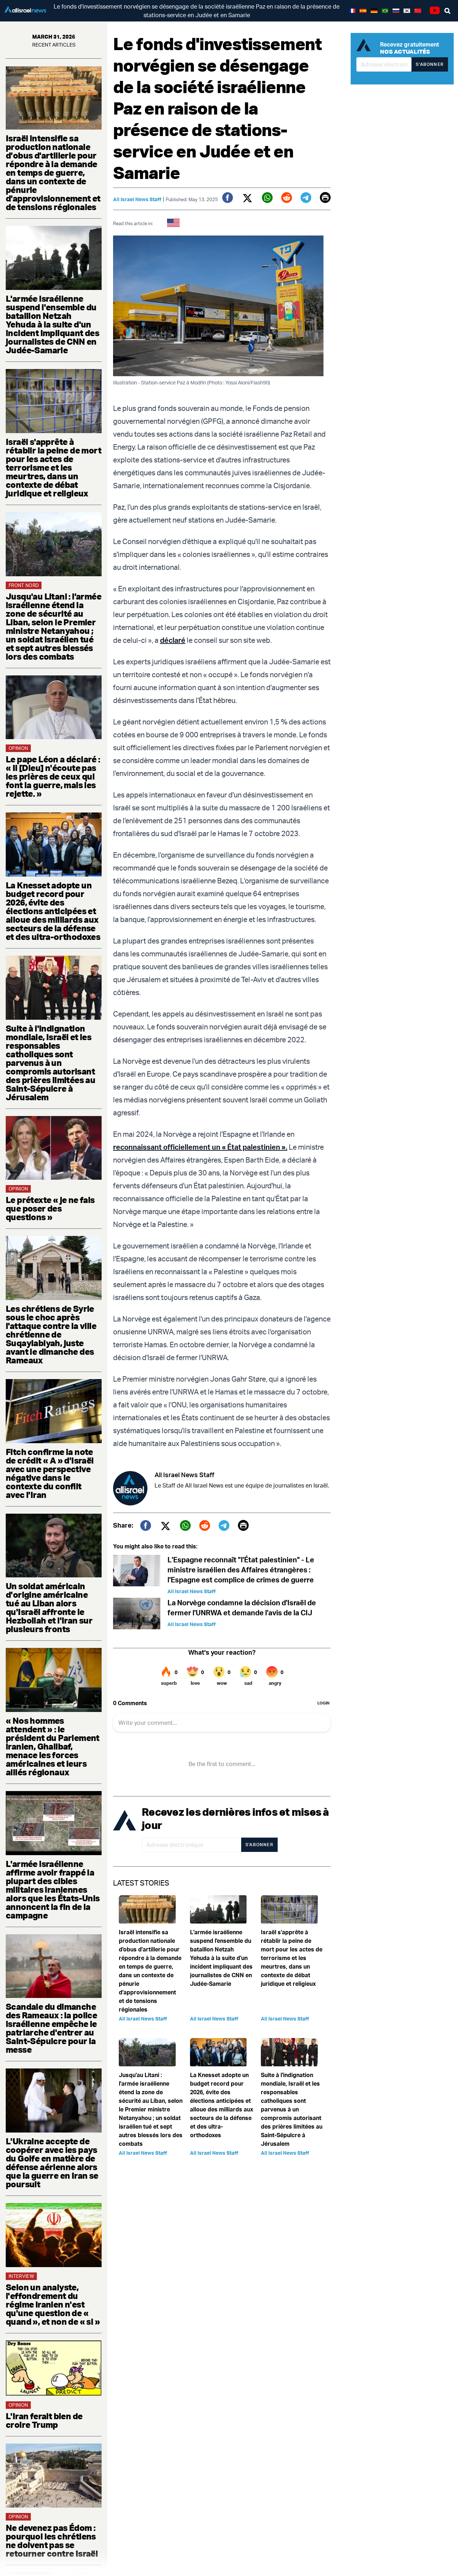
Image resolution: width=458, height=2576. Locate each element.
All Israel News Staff (137, 199)
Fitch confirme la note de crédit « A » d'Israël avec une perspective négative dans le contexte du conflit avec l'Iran (50, 1473)
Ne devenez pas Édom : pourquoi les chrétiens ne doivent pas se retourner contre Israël (52, 2541)
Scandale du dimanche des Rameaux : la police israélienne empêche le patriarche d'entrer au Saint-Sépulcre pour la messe (51, 2028)
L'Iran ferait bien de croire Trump (44, 2420)
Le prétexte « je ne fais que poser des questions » (50, 1208)
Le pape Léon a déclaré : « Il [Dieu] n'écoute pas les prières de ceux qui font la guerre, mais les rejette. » (53, 776)
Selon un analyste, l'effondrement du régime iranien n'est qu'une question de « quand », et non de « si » (53, 2304)
